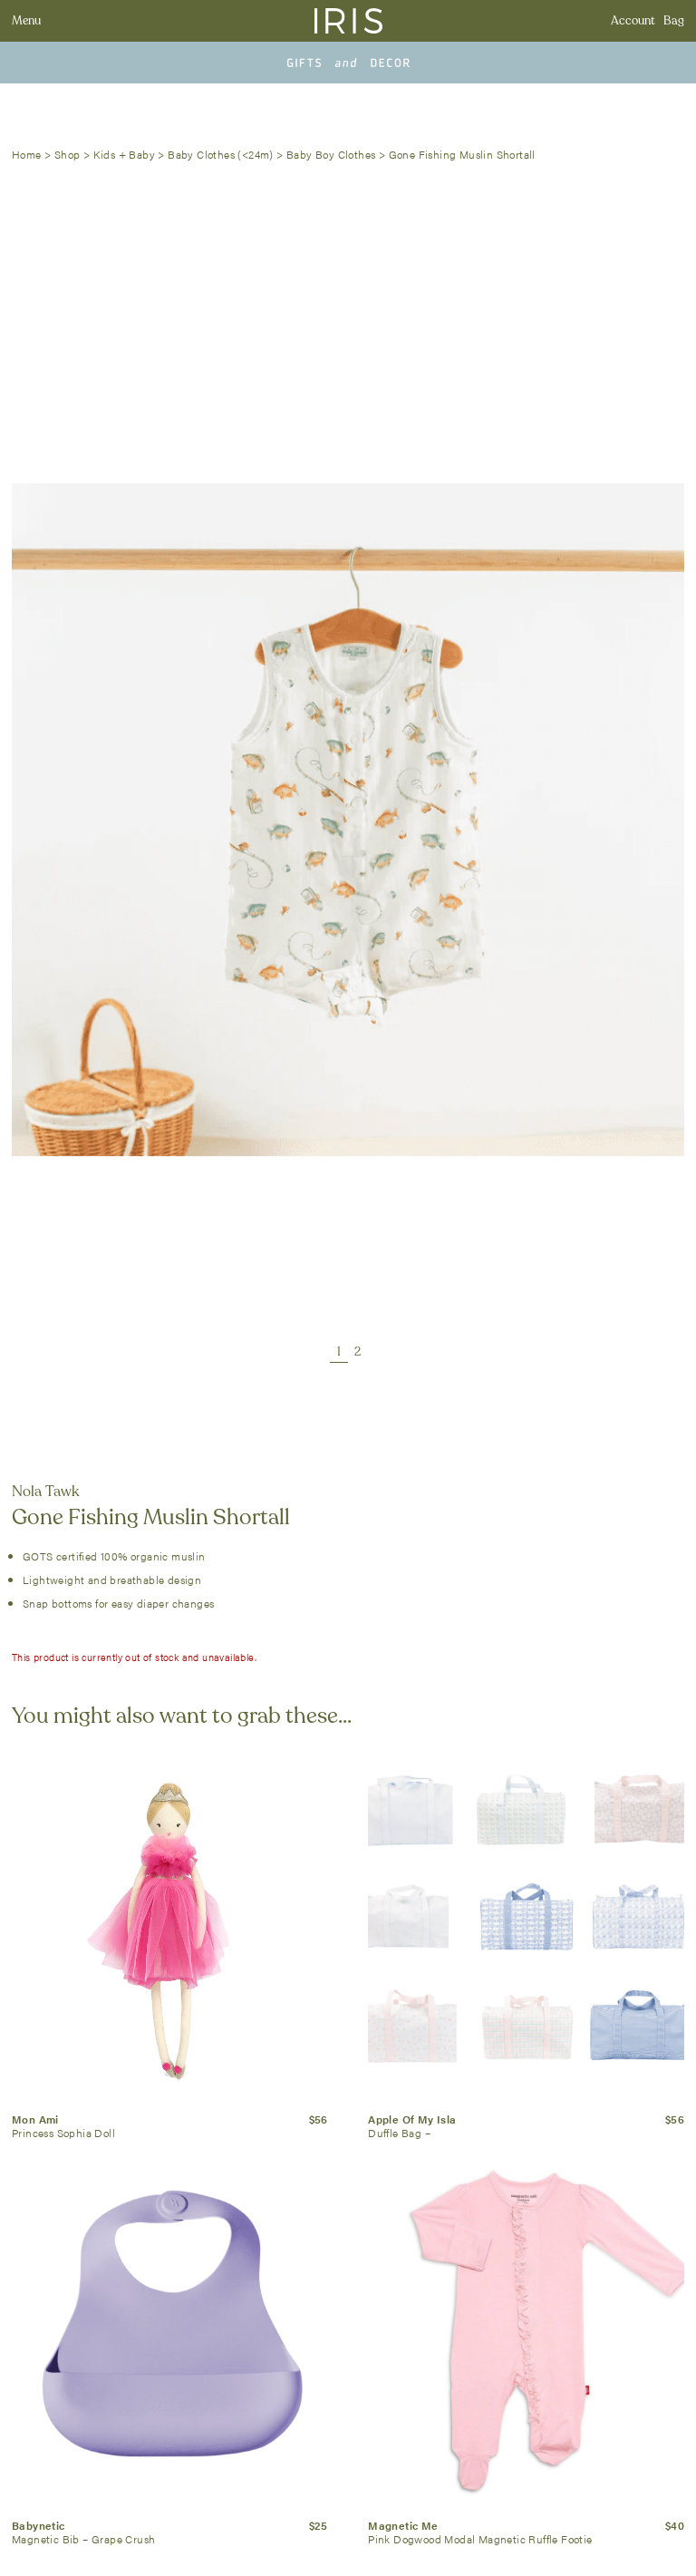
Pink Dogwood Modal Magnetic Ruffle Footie (480, 2539)
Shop (68, 154)
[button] (339, 1353)
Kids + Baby (124, 154)
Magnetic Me (403, 2525)
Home (27, 154)
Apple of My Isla (412, 2119)
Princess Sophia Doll (63, 2133)
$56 (319, 2119)
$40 (675, 2525)
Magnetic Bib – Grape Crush (83, 2539)
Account (633, 21)
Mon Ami (35, 2119)
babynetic (39, 2525)
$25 (319, 2525)
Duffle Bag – (399, 2133)
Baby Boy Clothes (331, 154)
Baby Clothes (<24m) (221, 154)
